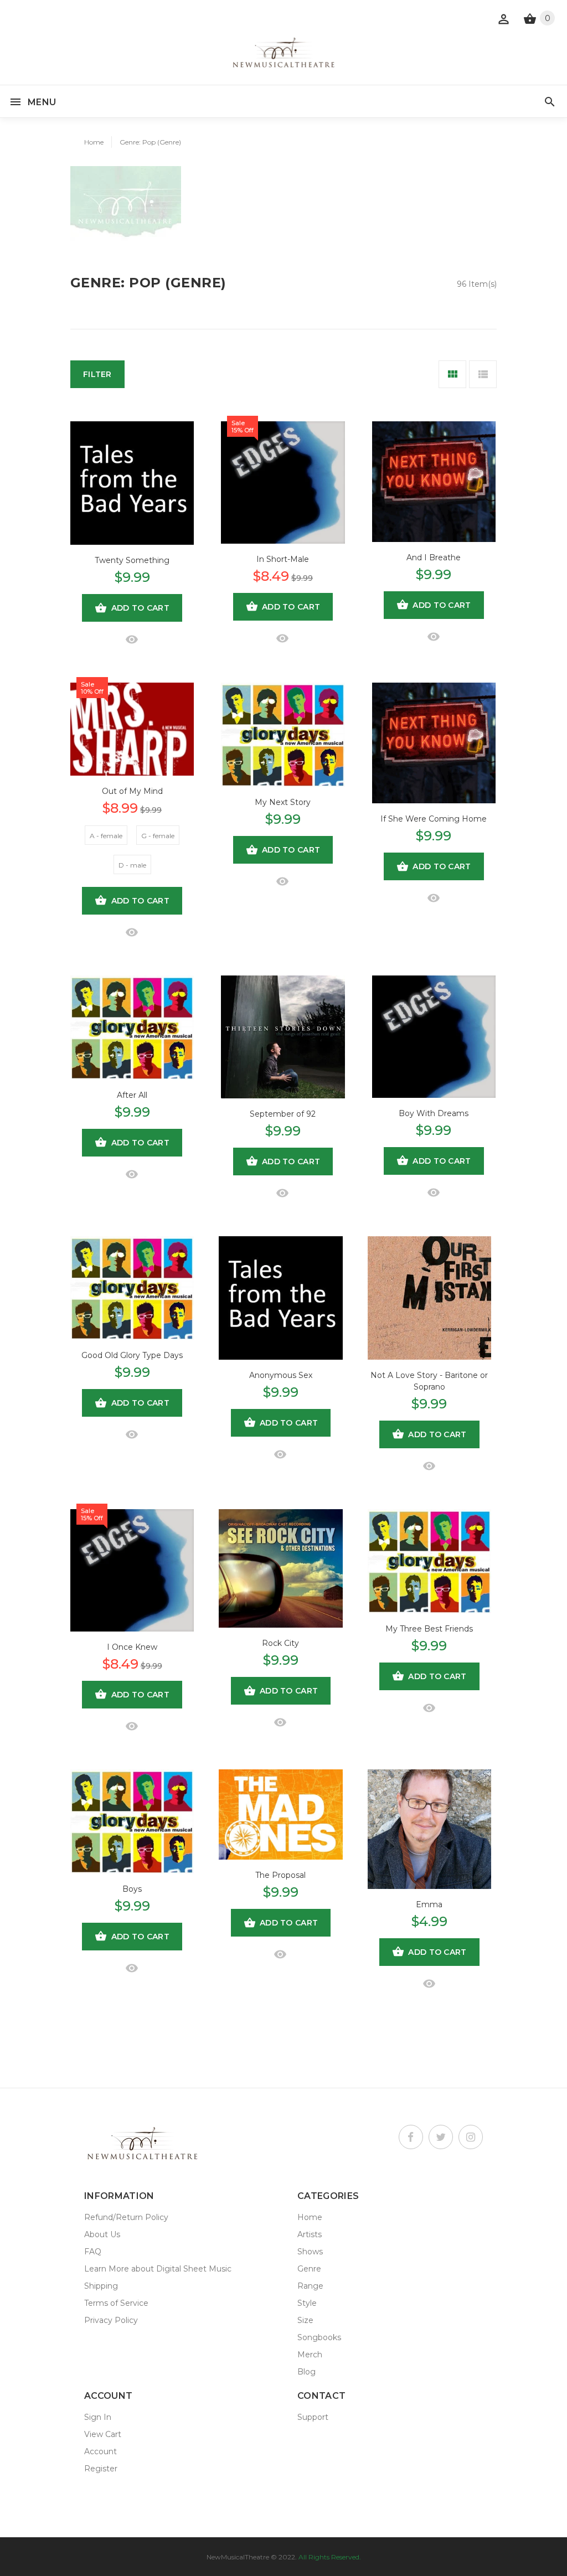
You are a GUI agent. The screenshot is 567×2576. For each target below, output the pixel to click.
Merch (310, 2355)
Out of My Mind (132, 791)
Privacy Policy (111, 2320)
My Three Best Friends (429, 1629)
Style (307, 2303)
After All (132, 1095)
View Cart (103, 2434)
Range (310, 2286)
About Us (102, 2234)
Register (101, 2469)
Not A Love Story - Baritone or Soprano (429, 1381)
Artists (310, 2234)
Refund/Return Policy (126, 2217)
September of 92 (283, 1114)
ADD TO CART (140, 608)
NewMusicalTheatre (238, 2557)
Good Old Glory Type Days (132, 1355)
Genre (309, 2269)
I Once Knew (132, 1647)
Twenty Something (132, 560)
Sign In (98, 2417)
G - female (158, 836)
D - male (132, 865)
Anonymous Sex (281, 1375)
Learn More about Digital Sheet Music (158, 2269)
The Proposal (280, 1875)
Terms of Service (116, 2303)
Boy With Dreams (434, 1113)
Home (94, 142)
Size (305, 2320)
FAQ (93, 2252)
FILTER (97, 374)
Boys (132, 1889)
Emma (429, 1904)
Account (100, 2451)
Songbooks (319, 2337)
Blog (306, 2372)
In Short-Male (283, 559)
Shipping (101, 2286)
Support (313, 2417)
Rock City (280, 1643)
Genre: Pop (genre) (150, 142)
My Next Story (283, 802)
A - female (106, 836)
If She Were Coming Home (434, 819)
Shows (310, 2252)
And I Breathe (434, 557)
